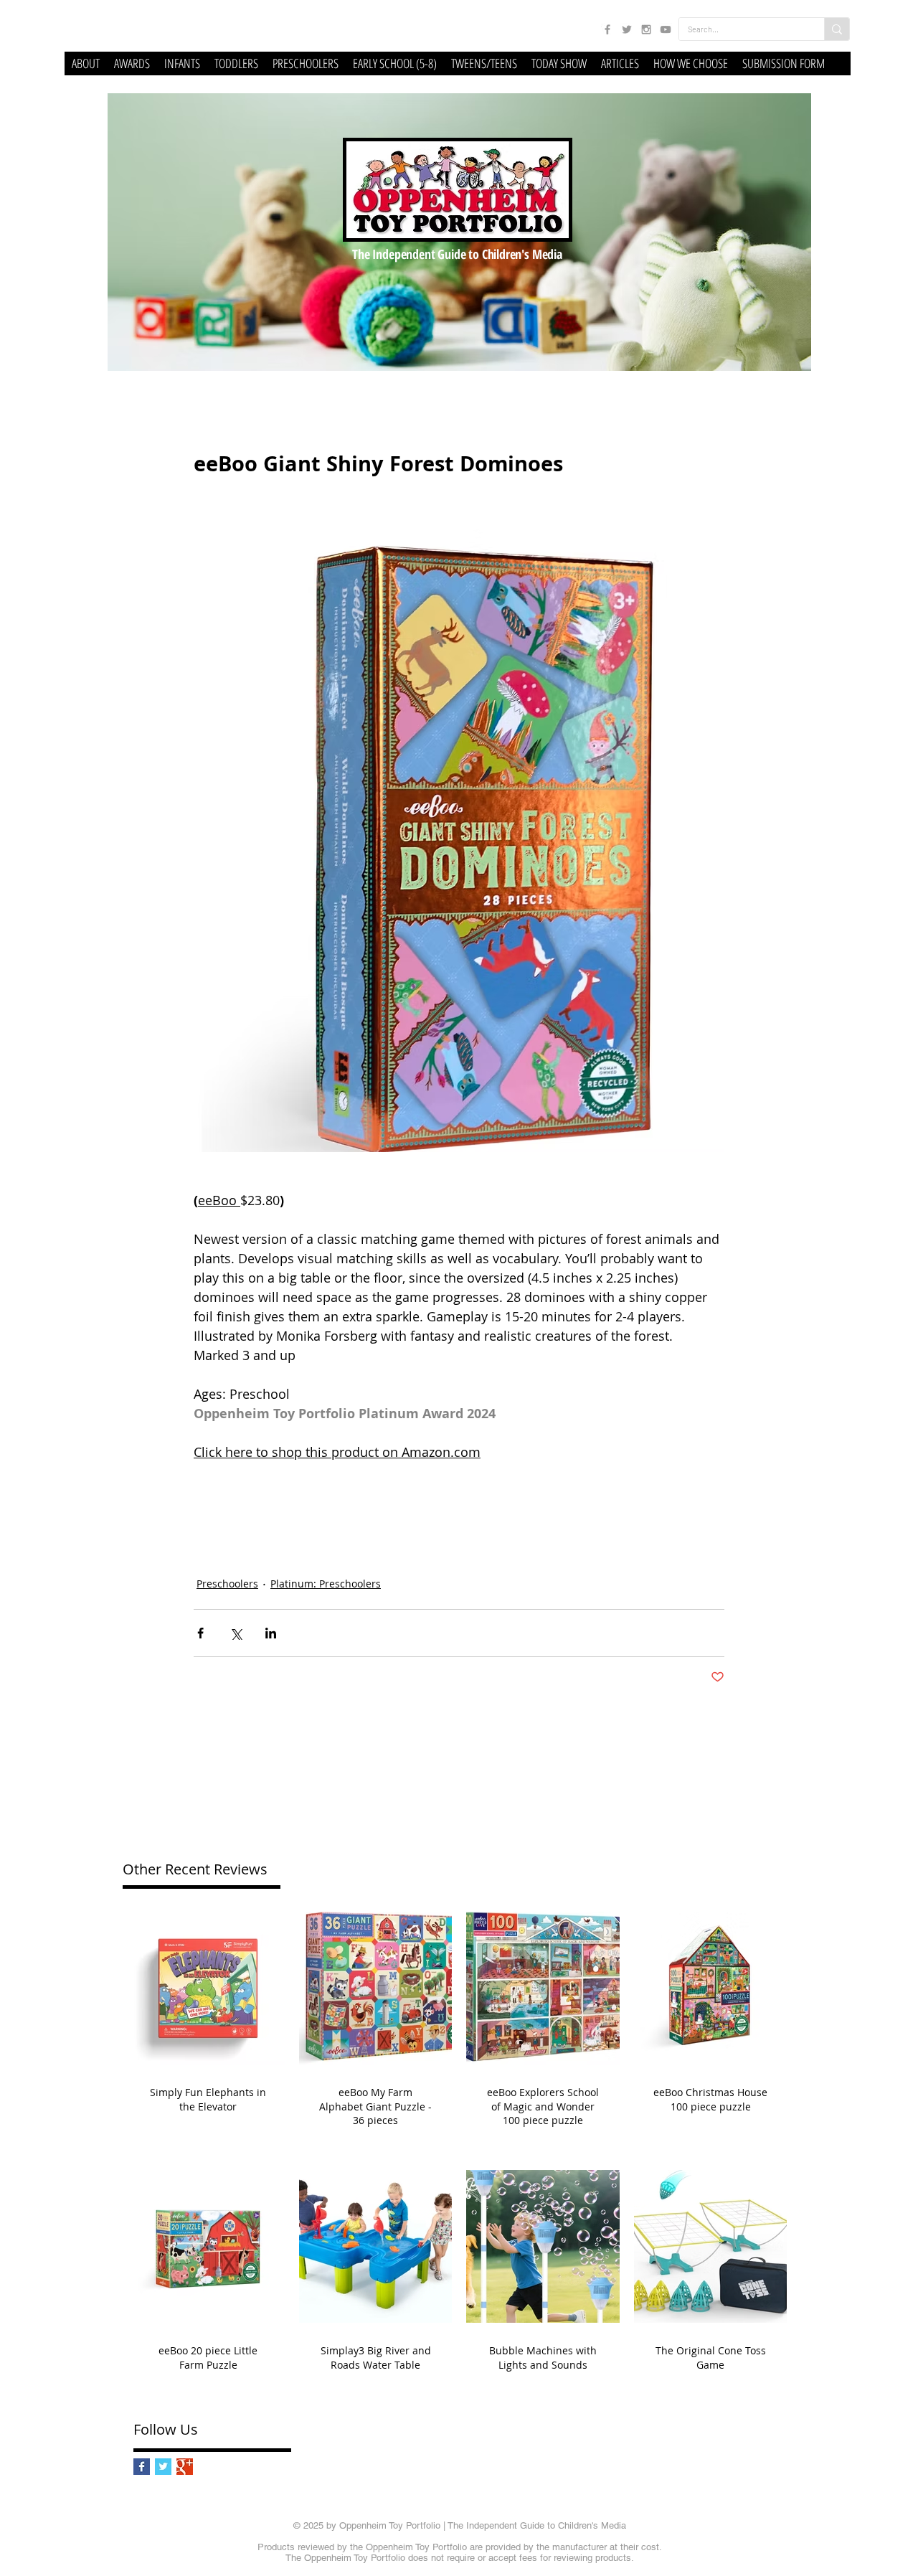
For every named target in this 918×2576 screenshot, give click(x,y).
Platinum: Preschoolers (326, 1584)
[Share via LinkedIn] (271, 1633)
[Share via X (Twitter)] (236, 1633)
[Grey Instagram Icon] (646, 29)
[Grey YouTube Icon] (666, 29)
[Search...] (837, 29)
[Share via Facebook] (200, 1633)
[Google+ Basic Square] (185, 2467)
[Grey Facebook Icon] (607, 29)
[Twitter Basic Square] (163, 2467)
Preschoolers (227, 1584)
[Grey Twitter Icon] (627, 29)
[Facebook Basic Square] (142, 2467)
